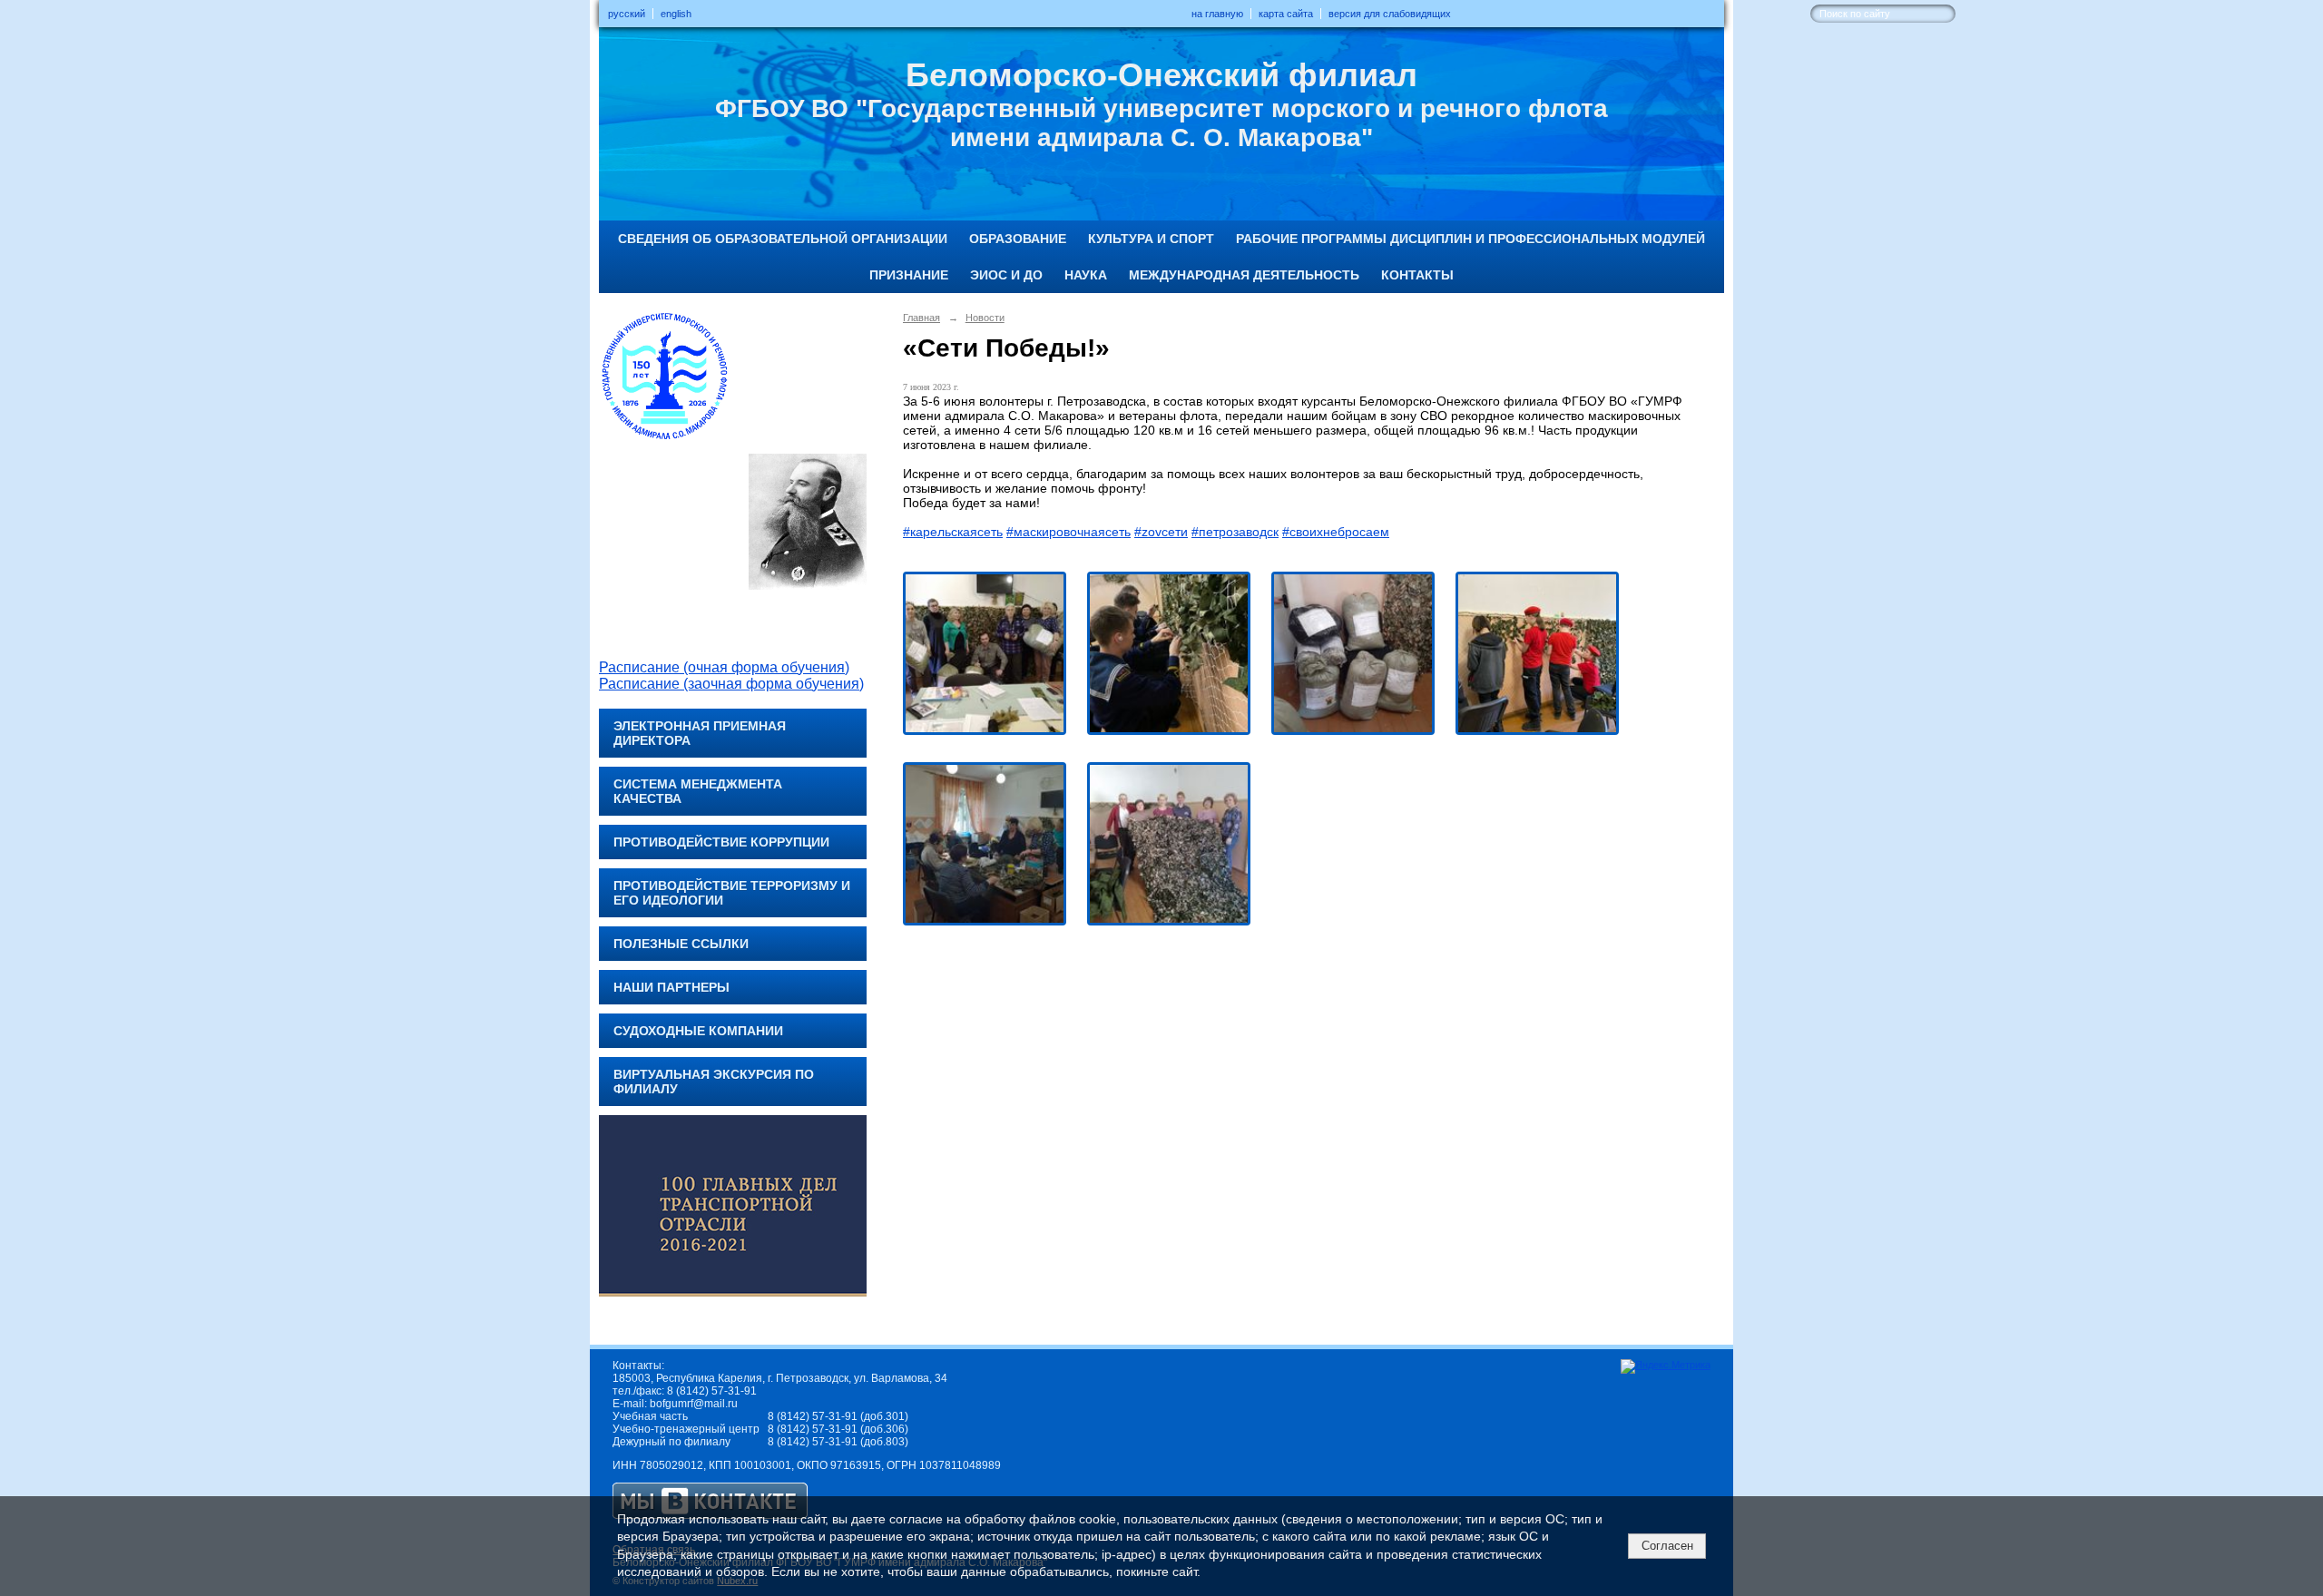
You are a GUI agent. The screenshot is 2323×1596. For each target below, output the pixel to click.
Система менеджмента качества (698, 791)
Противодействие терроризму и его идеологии (732, 893)
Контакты (1417, 275)
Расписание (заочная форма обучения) (731, 684)
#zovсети (1161, 532)
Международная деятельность (1244, 275)
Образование (1018, 239)
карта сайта (1286, 14)
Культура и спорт (1151, 239)
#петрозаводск (1235, 532)
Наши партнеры (671, 987)
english (676, 14)
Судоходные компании (698, 1031)
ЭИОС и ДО (1006, 275)
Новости (985, 318)
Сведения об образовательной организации (783, 239)
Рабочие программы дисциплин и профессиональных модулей (1470, 239)
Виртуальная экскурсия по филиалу (714, 1082)
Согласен (1667, 1546)
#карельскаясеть (953, 532)
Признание (909, 275)
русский (627, 14)
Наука (1086, 275)
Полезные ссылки (681, 944)
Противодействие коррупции (721, 842)
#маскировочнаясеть (1068, 532)
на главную (1217, 14)
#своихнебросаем (1336, 532)
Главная (921, 318)
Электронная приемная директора (700, 733)
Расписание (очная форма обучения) (724, 667)
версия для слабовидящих (1390, 14)
